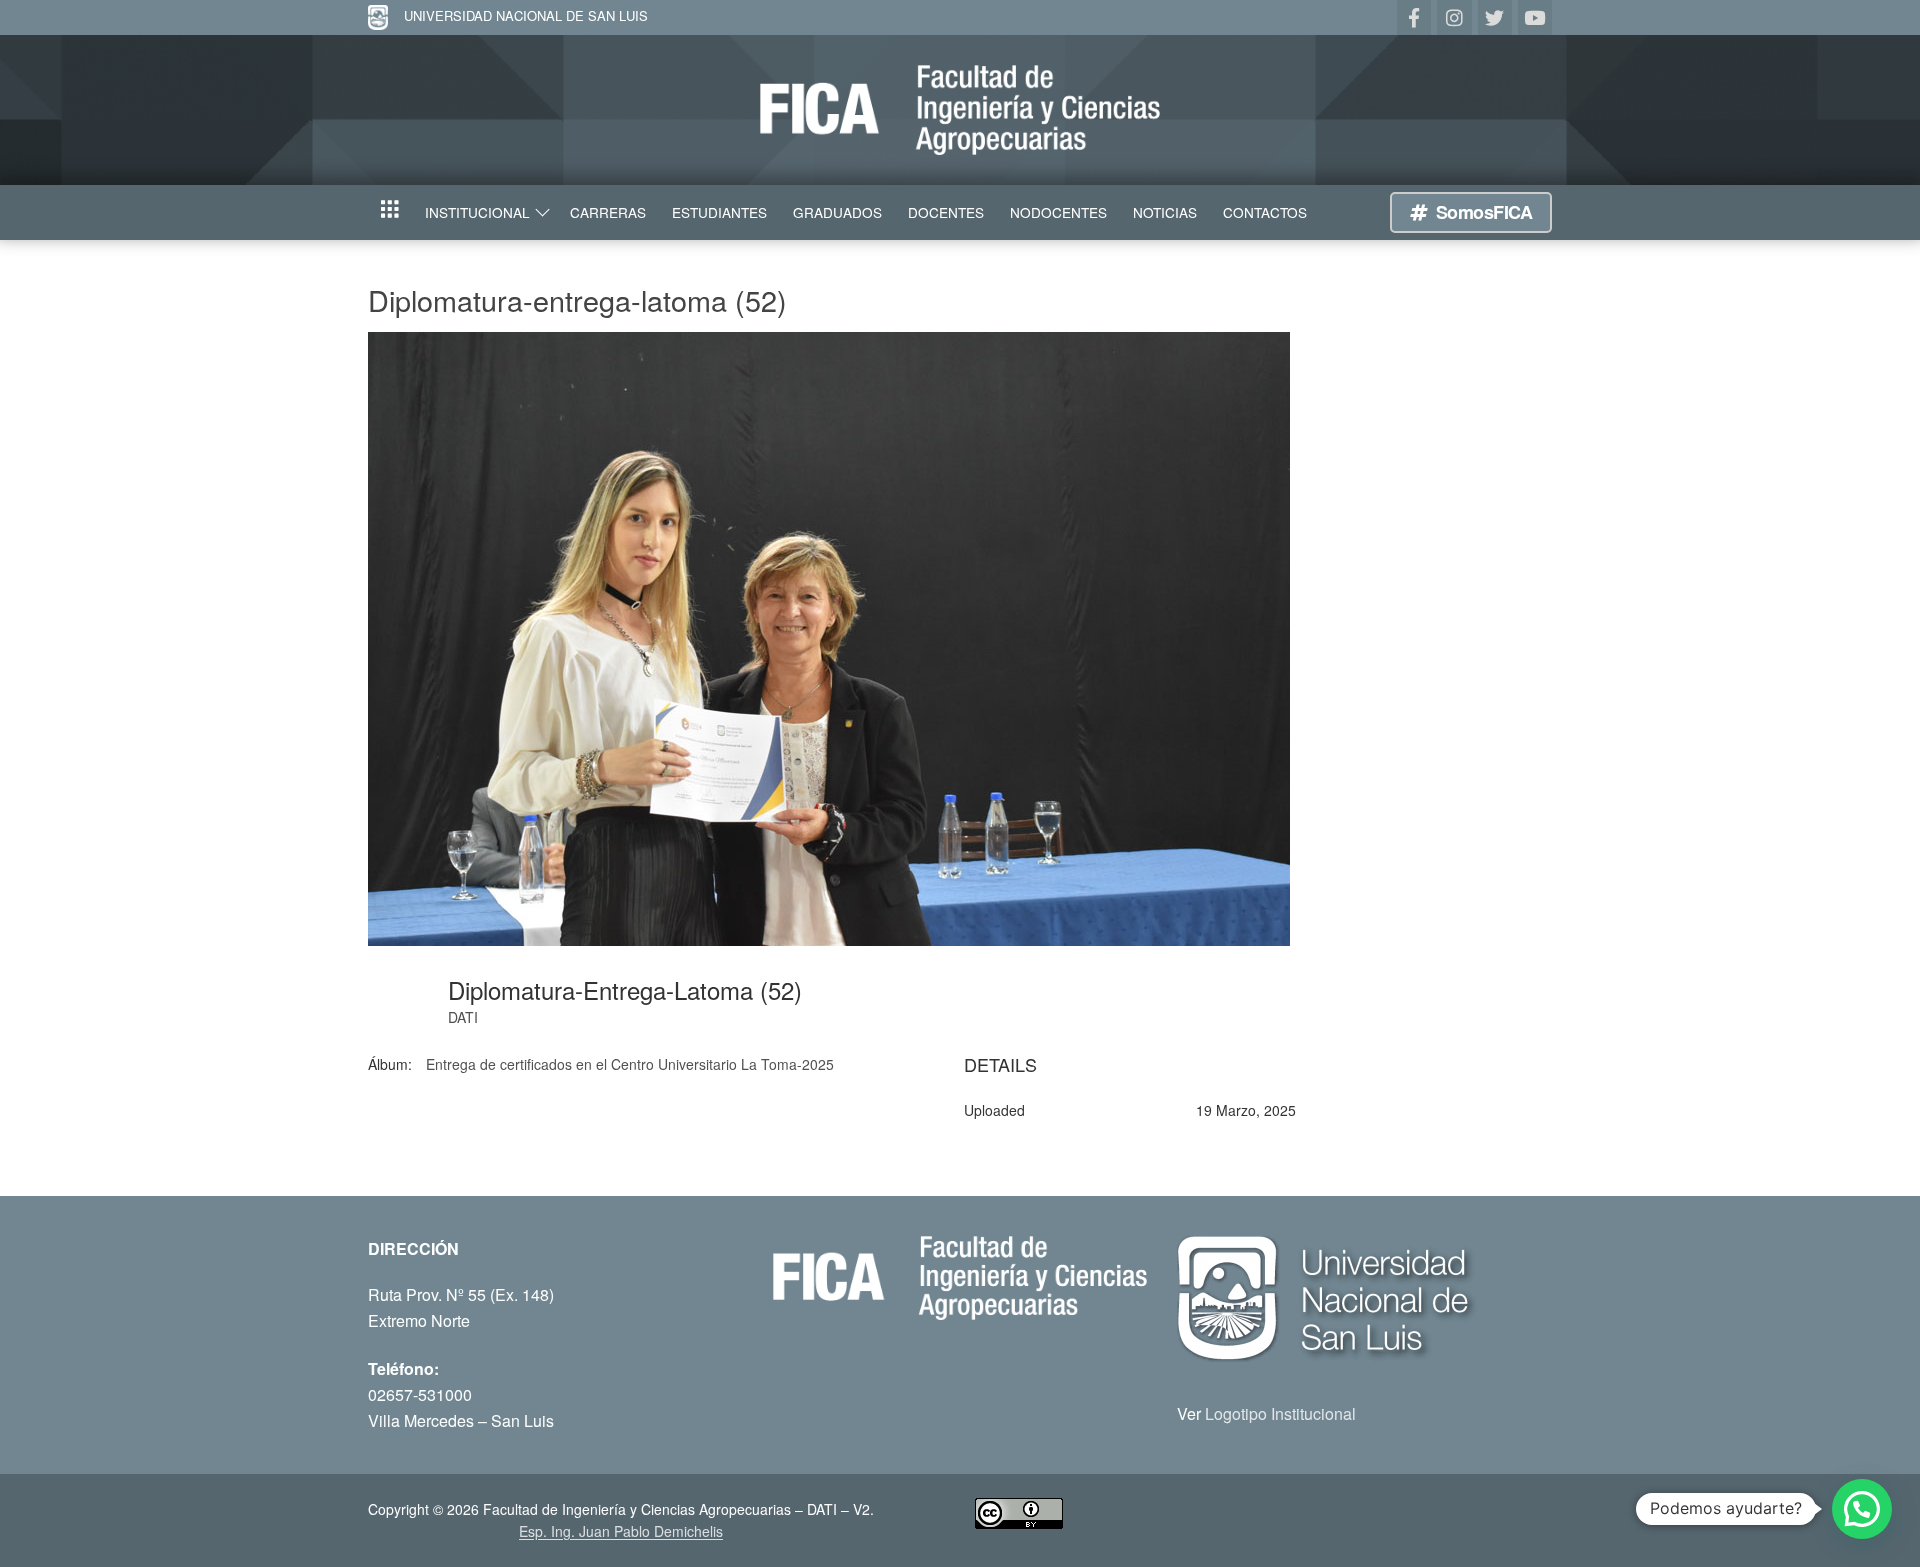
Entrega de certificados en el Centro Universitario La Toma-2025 (630, 1064)
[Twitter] (1495, 17)
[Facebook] (1414, 17)
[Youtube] (1535, 17)
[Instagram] (1454, 17)
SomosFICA (1481, 212)
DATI (463, 1017)
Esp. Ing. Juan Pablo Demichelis (621, 1531)
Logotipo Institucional (1280, 1413)
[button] (1862, 1509)
